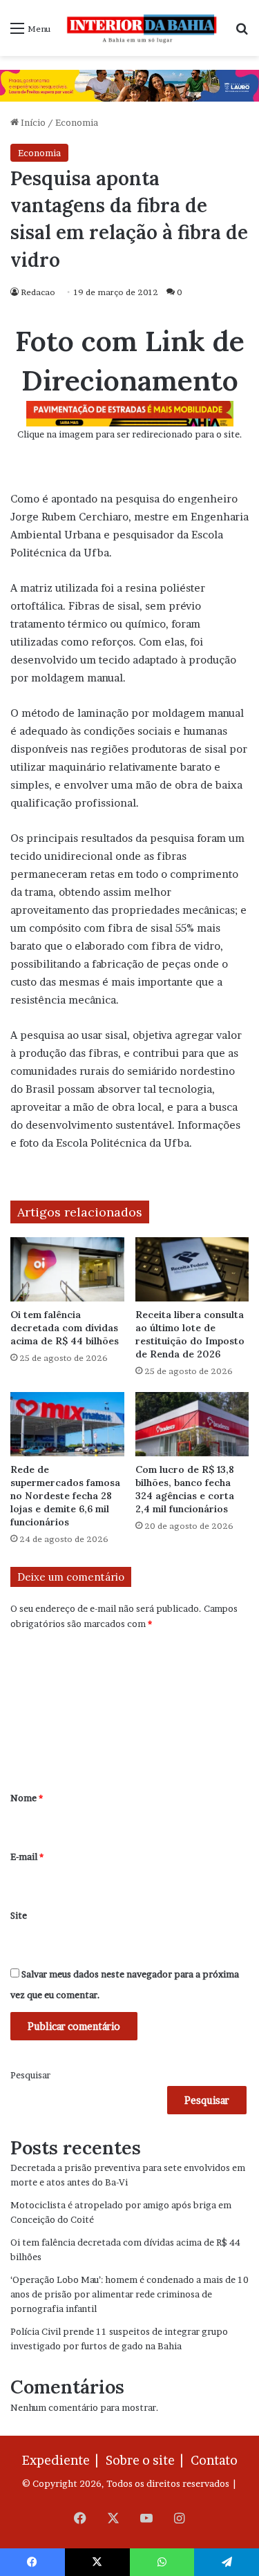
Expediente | (63, 2460)
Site (19, 1915)
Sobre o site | (147, 2460)
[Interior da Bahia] (143, 28)
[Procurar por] (242, 33)
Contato (214, 2460)
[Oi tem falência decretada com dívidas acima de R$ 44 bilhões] (67, 1269)
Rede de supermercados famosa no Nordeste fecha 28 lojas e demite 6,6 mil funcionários (65, 1496)
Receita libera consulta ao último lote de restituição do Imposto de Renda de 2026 (190, 1334)
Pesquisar (30, 2075)
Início (32, 122)
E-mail (27, 1856)
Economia (77, 122)
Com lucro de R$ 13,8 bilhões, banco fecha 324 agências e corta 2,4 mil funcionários (185, 1489)
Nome (27, 1798)
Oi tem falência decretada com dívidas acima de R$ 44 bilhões (65, 1328)
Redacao (38, 292)
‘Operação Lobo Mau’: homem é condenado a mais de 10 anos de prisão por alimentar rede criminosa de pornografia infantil (129, 2294)
